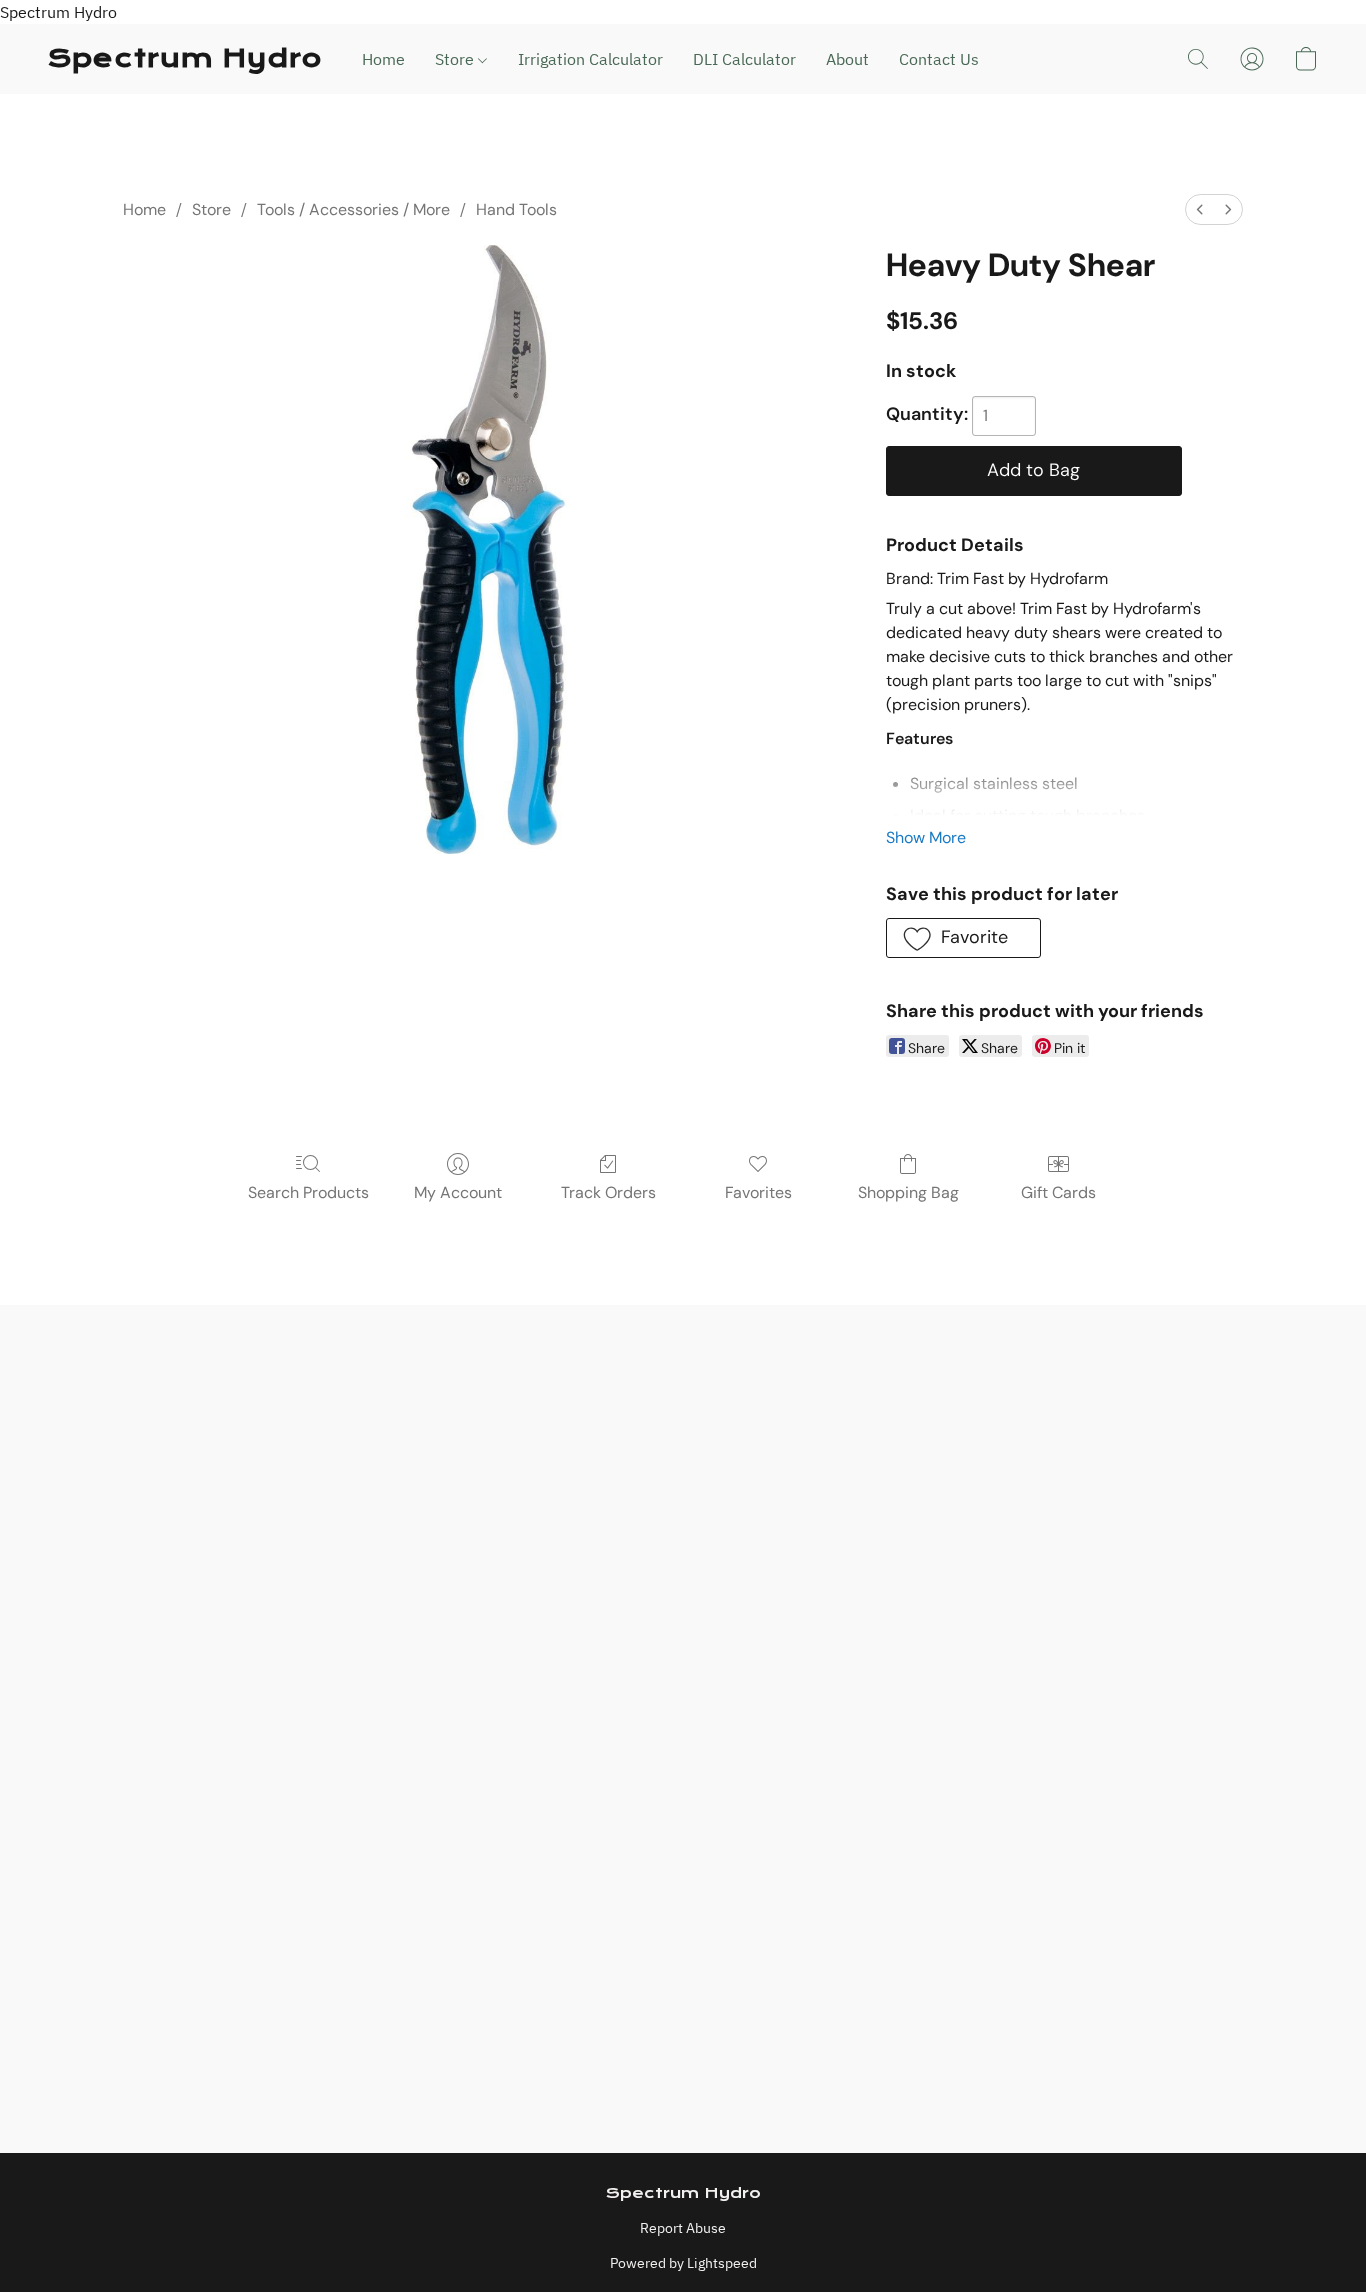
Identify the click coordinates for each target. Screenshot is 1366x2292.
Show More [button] (926, 837)
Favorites (758, 1192)
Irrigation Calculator (590, 59)
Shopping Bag (908, 1192)
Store (456, 59)
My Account (458, 1192)
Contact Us (939, 59)
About (847, 59)
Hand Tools (516, 209)
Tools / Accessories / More (353, 209)
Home (383, 59)
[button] (185, 59)
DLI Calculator (744, 59)
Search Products (308, 1192)
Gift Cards (1058, 1192)
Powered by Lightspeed (683, 2263)
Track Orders (608, 1192)
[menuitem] (1200, 209)
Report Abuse (683, 2228)
